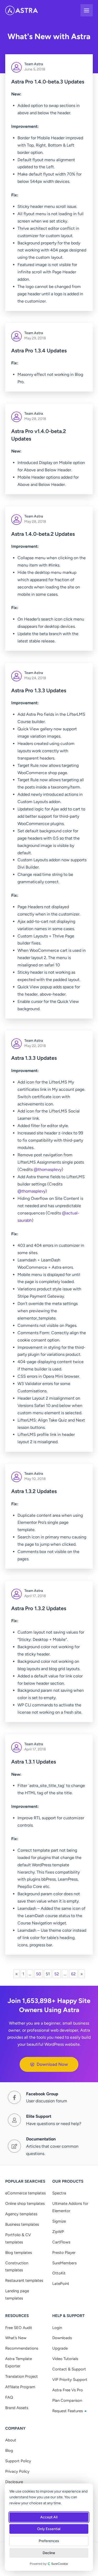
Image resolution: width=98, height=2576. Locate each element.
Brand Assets (17, 2408)
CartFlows (61, 2242)
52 (57, 1974)
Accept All (49, 2517)
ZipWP (58, 2232)
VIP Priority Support (70, 2380)
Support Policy (18, 2461)
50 (39, 1974)
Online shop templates (25, 2204)
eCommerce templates (25, 2193)
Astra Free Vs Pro (68, 2390)
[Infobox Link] (38, 2097)
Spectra (59, 2193)
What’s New (16, 2338)
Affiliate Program (20, 2387)
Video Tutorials (65, 2359)
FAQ (9, 2397)
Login (57, 2328)
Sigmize (59, 2221)
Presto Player (64, 2253)
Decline (49, 2553)
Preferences (49, 2541)
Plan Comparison (67, 2400)
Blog (9, 2451)
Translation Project (22, 2376)
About (11, 2440)
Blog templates (19, 2253)
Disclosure (14, 2482)
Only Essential (49, 2529)
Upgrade (60, 2348)
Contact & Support (69, 2369)
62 (73, 1974)
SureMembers (64, 2263)
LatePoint (61, 2284)
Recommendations (22, 2348)
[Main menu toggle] (87, 10)
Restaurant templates (24, 2280)
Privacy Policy (17, 2471)
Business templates (22, 2224)
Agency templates (21, 2214)
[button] (49, 2064)
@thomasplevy (48, 1169)
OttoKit (59, 2273)
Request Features (68, 2411)
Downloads (62, 2338)
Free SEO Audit (19, 2328)
